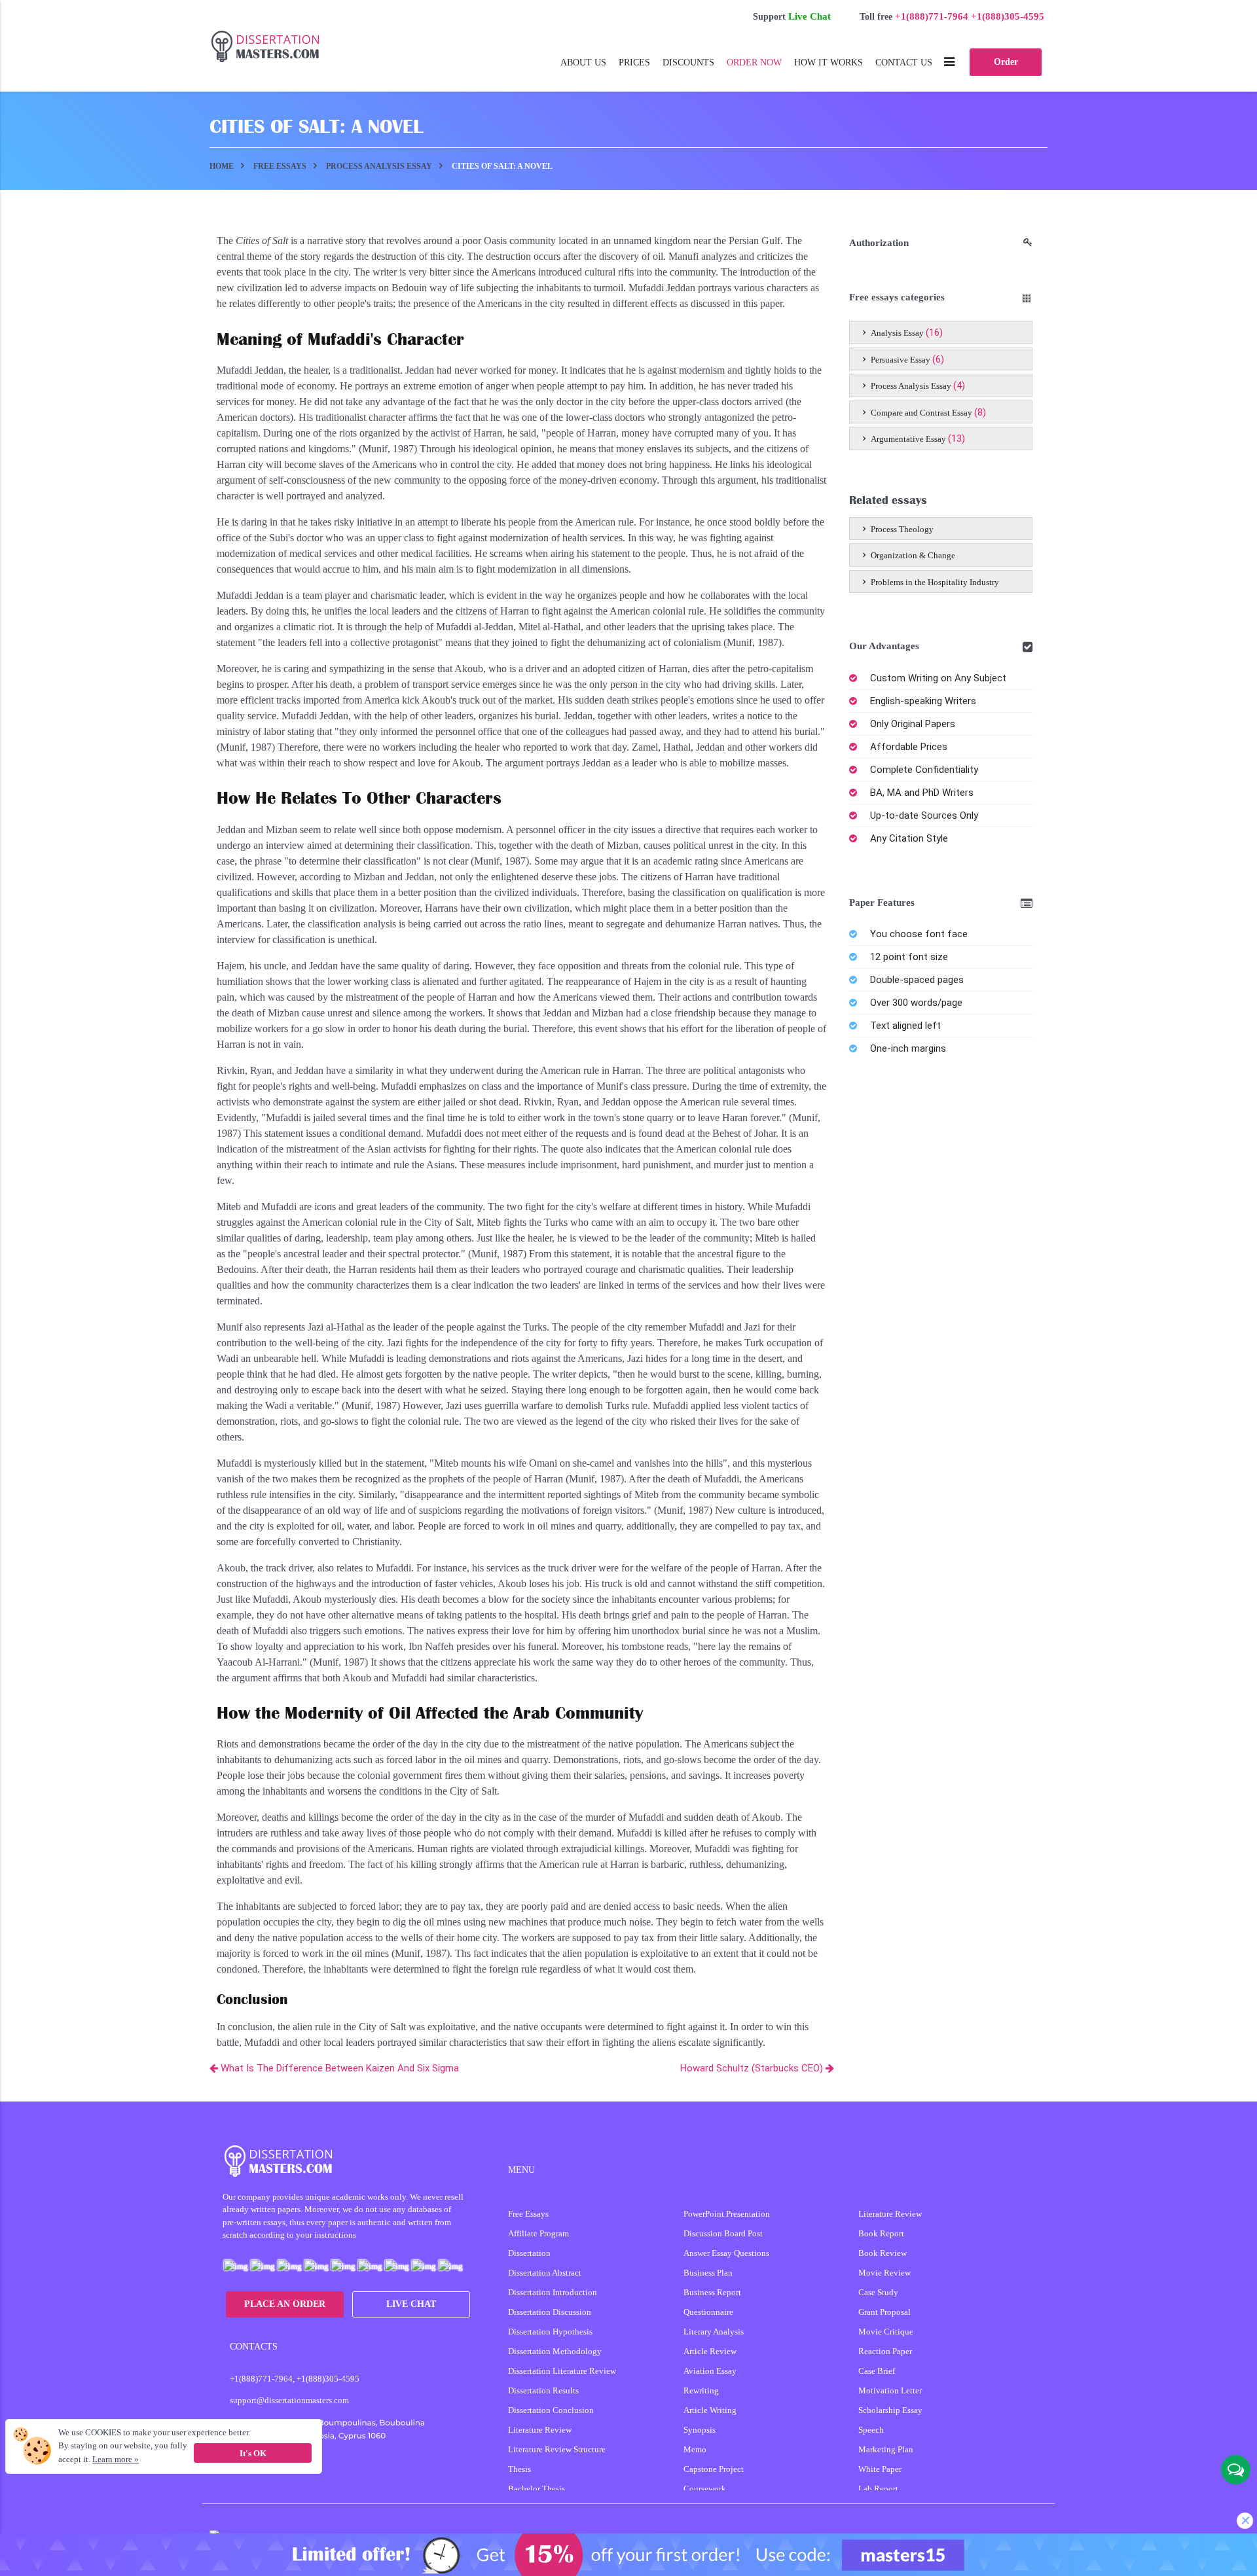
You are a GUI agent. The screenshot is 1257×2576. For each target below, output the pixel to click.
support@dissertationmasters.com (289, 2400)
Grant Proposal (884, 2312)
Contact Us (904, 63)
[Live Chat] (1236, 2470)
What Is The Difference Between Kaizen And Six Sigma (338, 2068)
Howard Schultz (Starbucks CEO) (753, 2068)
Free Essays (528, 2214)
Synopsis (700, 2430)
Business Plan (708, 2273)
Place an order (285, 2304)
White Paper (880, 2469)
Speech (871, 2430)
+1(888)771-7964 (932, 16)
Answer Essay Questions (726, 2253)
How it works (829, 63)
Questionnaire (708, 2312)
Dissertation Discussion (550, 2312)
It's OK (253, 2453)
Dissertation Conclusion (551, 2410)
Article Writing (710, 2410)
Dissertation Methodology (555, 2351)
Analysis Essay (897, 333)
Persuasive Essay (901, 360)
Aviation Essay (710, 2371)
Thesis (519, 2469)
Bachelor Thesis (537, 2489)
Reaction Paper (885, 2351)
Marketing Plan (886, 2449)
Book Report (881, 2233)
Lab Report (878, 2489)
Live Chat (810, 16)
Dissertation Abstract (545, 2273)
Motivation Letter (890, 2390)
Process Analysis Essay (911, 386)
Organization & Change (912, 555)
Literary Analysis (714, 2332)
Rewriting (701, 2390)
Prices (634, 63)
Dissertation (529, 2253)
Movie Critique (886, 2332)
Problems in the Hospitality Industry (934, 582)
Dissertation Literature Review (562, 2371)
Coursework (705, 2489)
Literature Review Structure (557, 2449)
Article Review (710, 2351)
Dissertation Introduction (553, 2292)
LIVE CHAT (411, 2304)
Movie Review (884, 2273)
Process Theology (901, 529)
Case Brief (877, 2371)
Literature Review (540, 2430)
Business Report (712, 2292)
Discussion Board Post (723, 2233)
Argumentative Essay (908, 439)
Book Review (883, 2253)
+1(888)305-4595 (1008, 16)
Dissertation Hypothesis (550, 2332)
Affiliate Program (538, 2233)
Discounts (688, 63)
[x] (628, 2555)
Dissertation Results (543, 2390)
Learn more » (116, 2459)
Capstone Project (714, 2469)
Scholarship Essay (890, 2410)
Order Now (754, 63)
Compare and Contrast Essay (921, 413)
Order (1006, 62)
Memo (695, 2449)
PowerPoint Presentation (727, 2214)
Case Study (878, 2292)
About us (583, 63)
